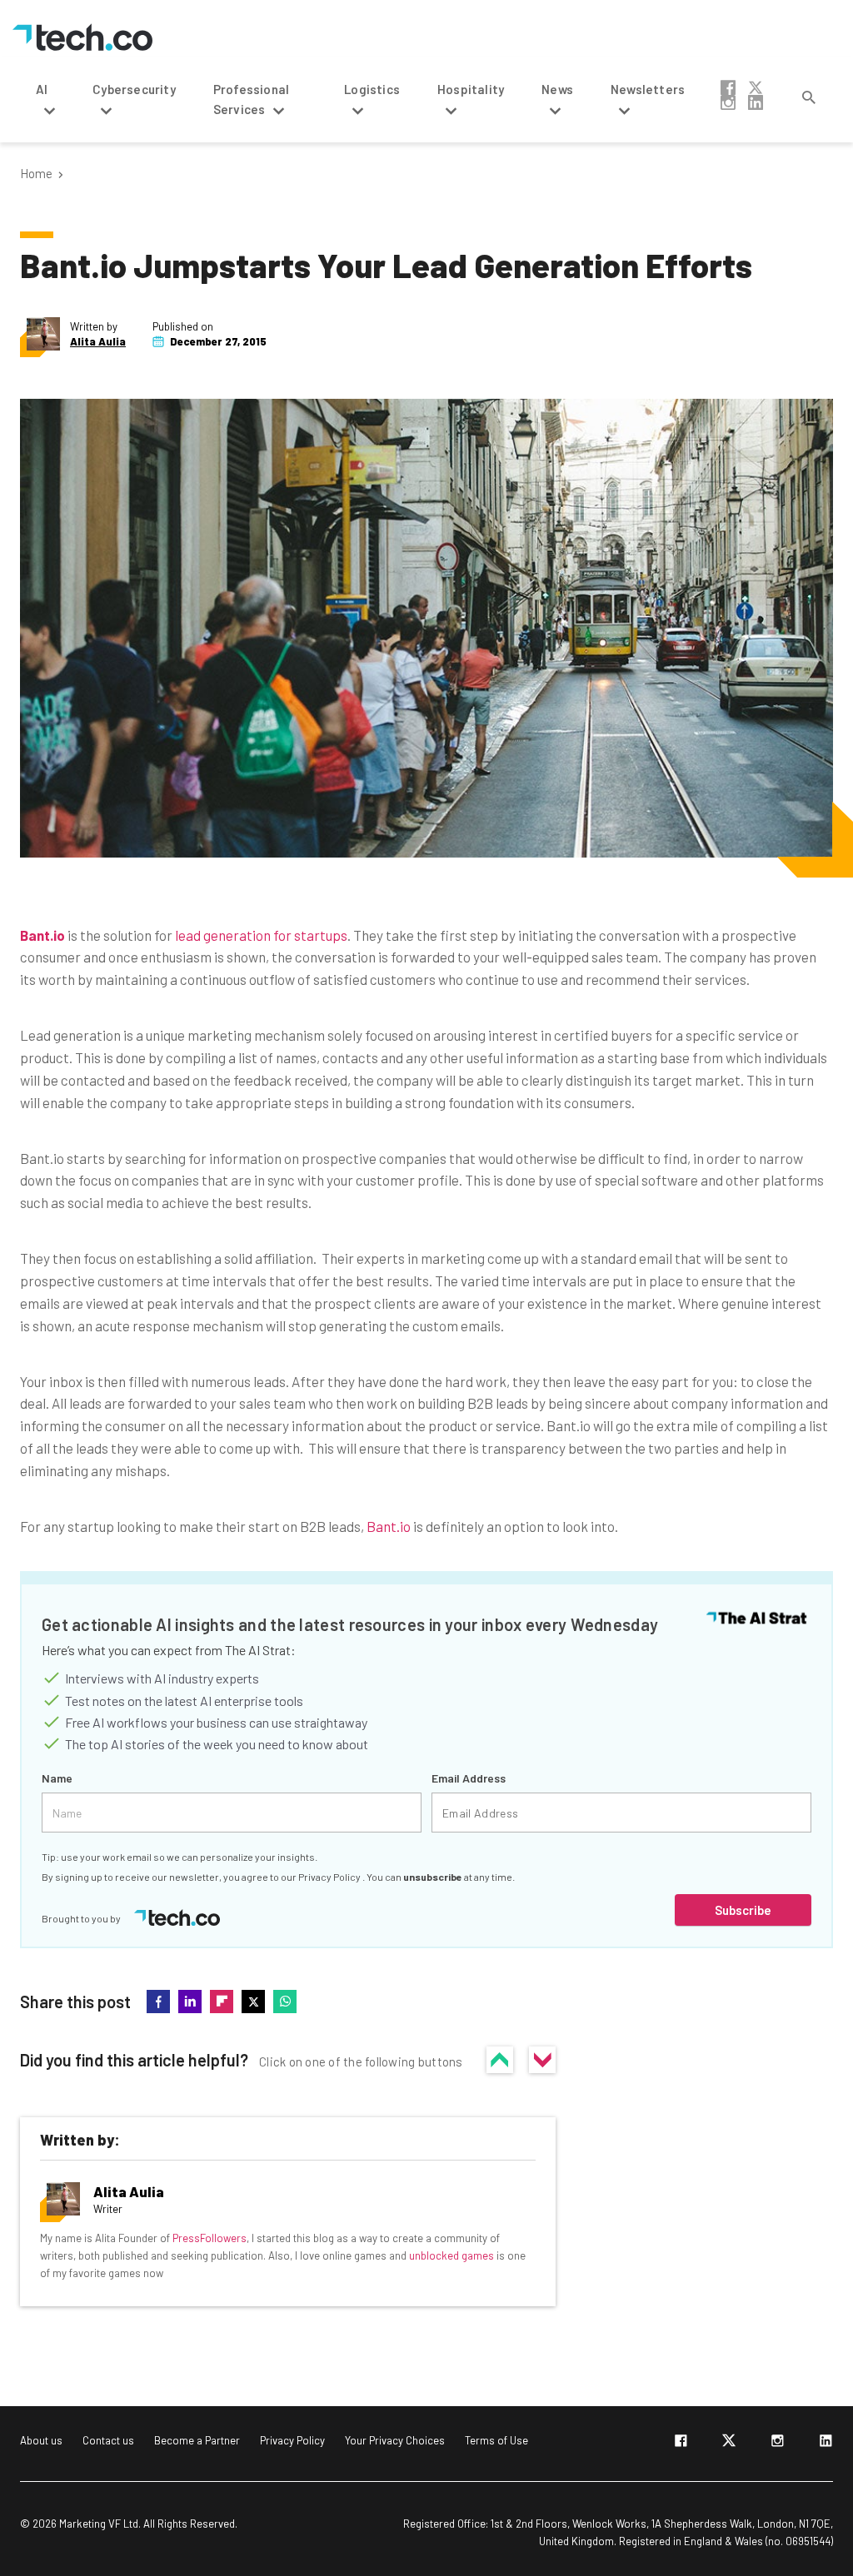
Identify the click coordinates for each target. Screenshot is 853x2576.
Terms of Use (496, 2440)
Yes (500, 2060)
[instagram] (777, 2444)
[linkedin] (826, 2444)
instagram (728, 102)
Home (36, 174)
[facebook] (681, 2444)
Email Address (469, 1778)
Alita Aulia (98, 342)
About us (41, 2440)
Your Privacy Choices (395, 2440)
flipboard (222, 2002)
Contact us (108, 2440)
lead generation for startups (261, 935)
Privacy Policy (330, 1877)
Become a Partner (197, 2440)
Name (57, 1778)
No (542, 2060)
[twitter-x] (729, 2444)
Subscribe (743, 1910)
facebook (728, 87)
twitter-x (756, 87)
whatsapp (285, 2002)
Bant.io (389, 1526)
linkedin (756, 102)
